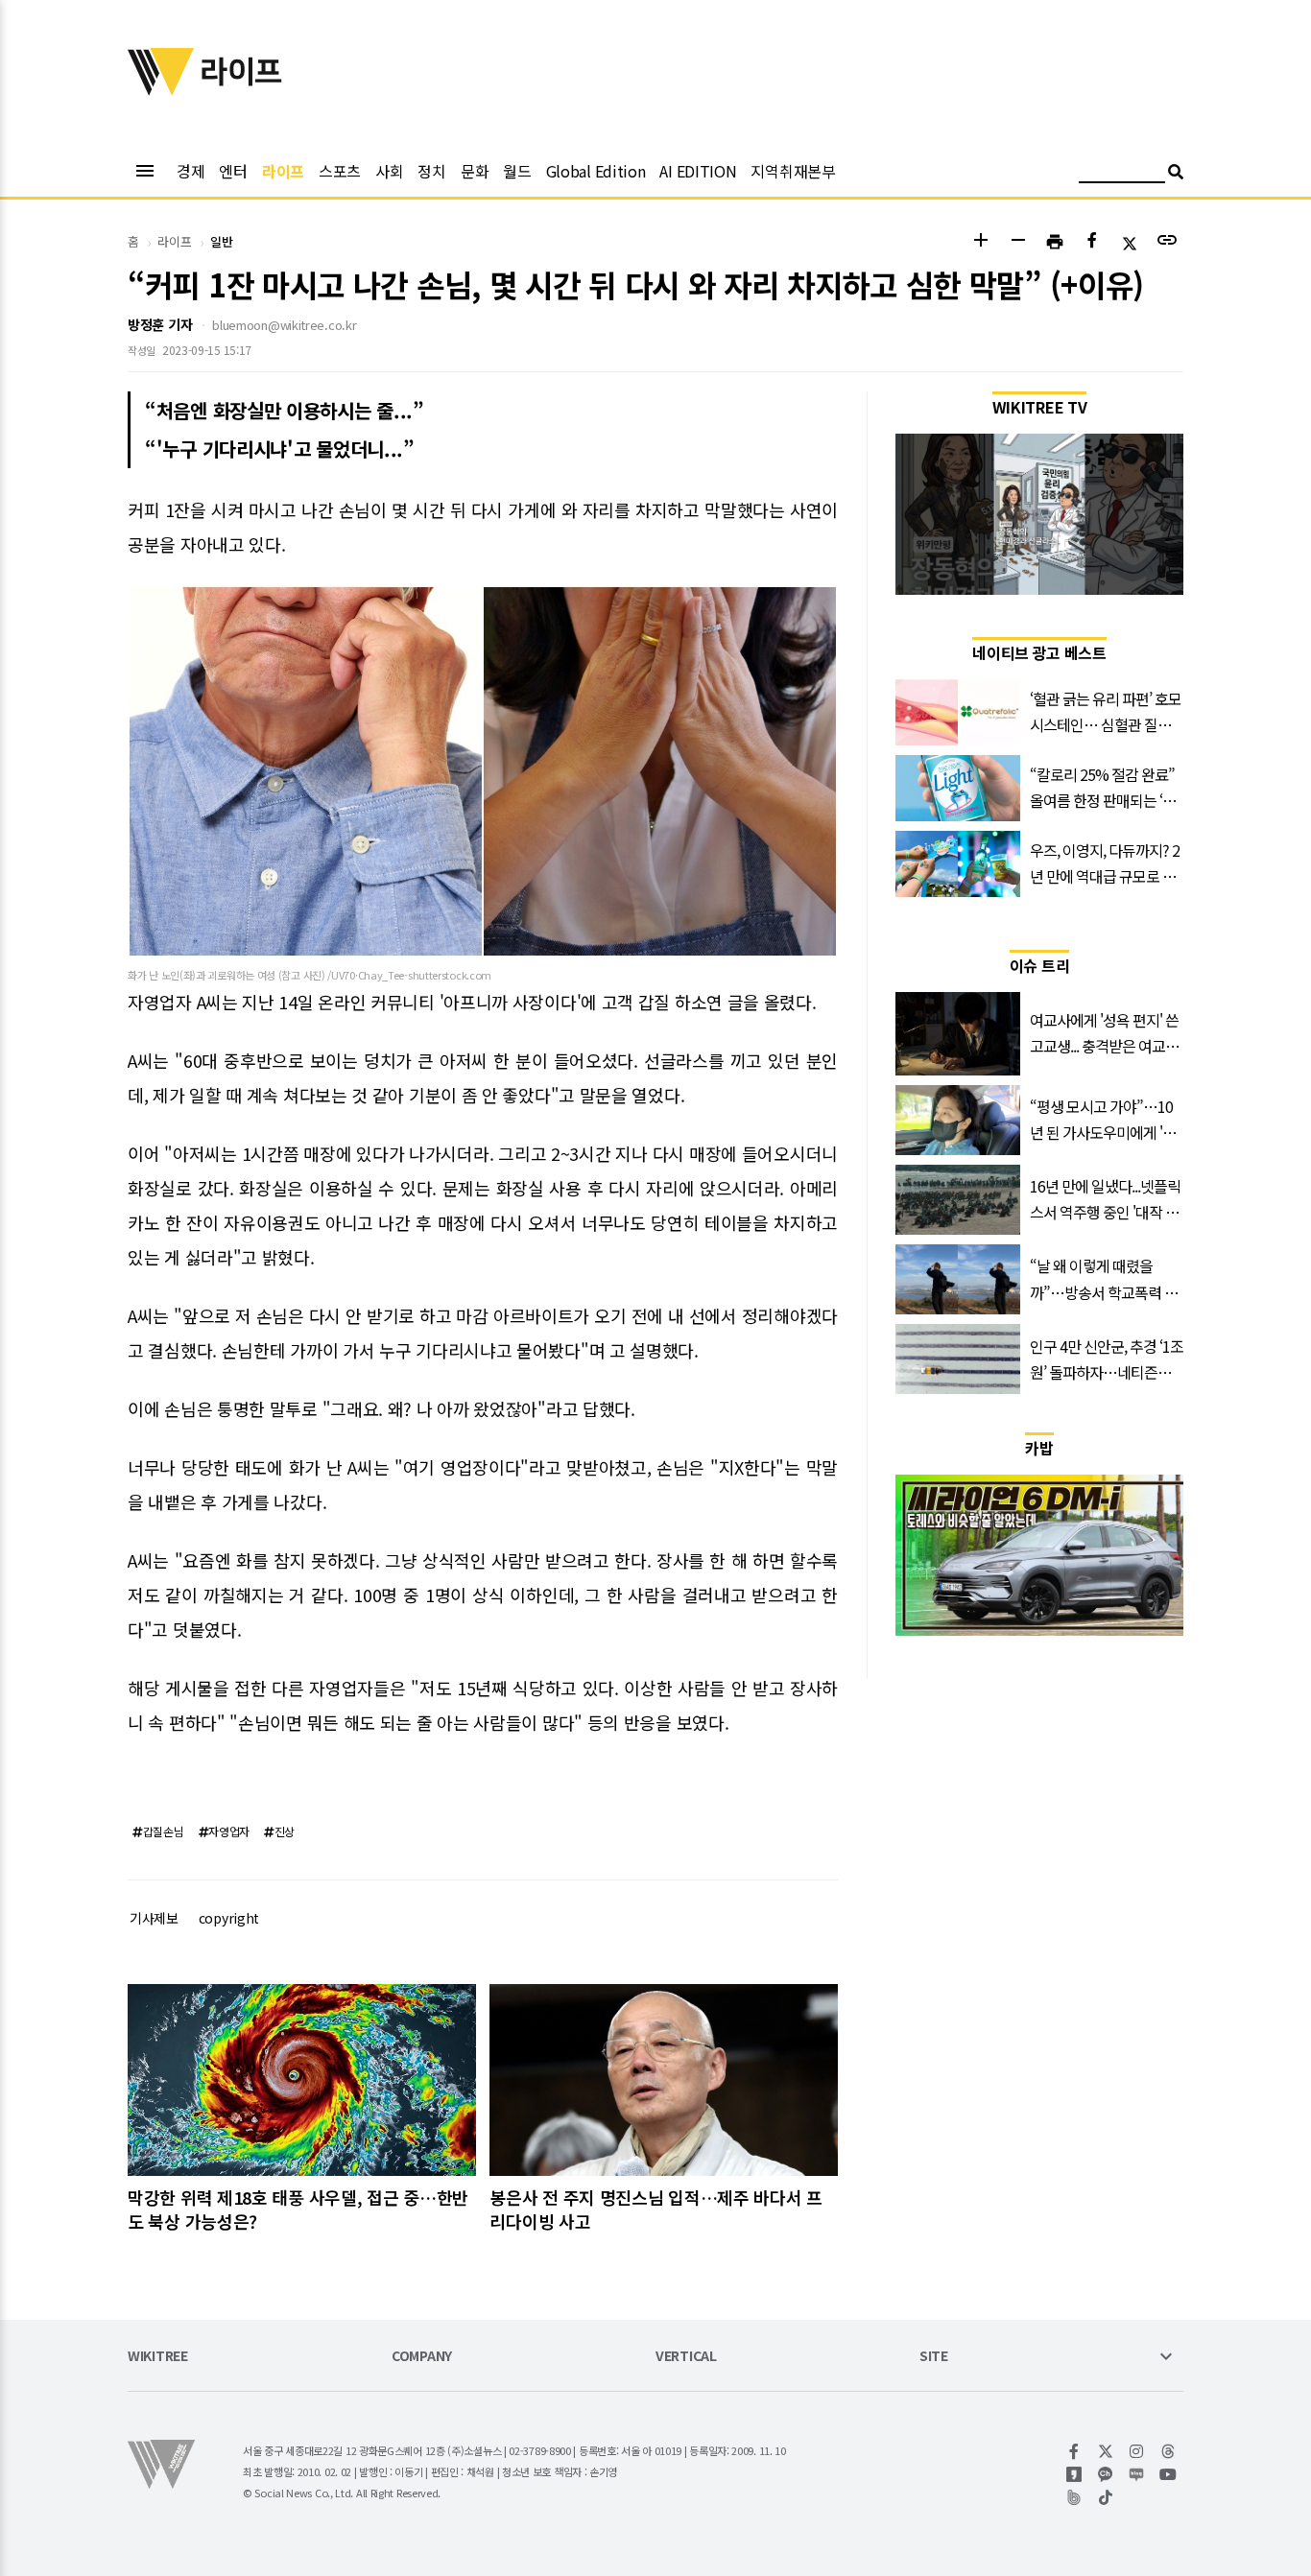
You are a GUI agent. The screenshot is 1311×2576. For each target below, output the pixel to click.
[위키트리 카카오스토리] (1074, 2474)
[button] (980, 242)
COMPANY (422, 2357)
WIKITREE (158, 2357)
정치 (431, 171)
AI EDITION (698, 171)
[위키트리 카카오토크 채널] (1106, 2474)
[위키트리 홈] (161, 89)
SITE (934, 2357)
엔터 (233, 171)
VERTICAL (686, 2357)
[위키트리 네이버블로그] (1137, 2474)
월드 (517, 171)
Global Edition (596, 171)
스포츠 (340, 171)
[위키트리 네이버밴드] (1074, 2497)
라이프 (283, 171)
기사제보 (154, 1918)
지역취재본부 (793, 171)
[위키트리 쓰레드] (1168, 2451)
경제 (191, 171)
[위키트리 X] (1106, 2451)
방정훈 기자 (160, 324)
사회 (389, 171)
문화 (475, 171)
